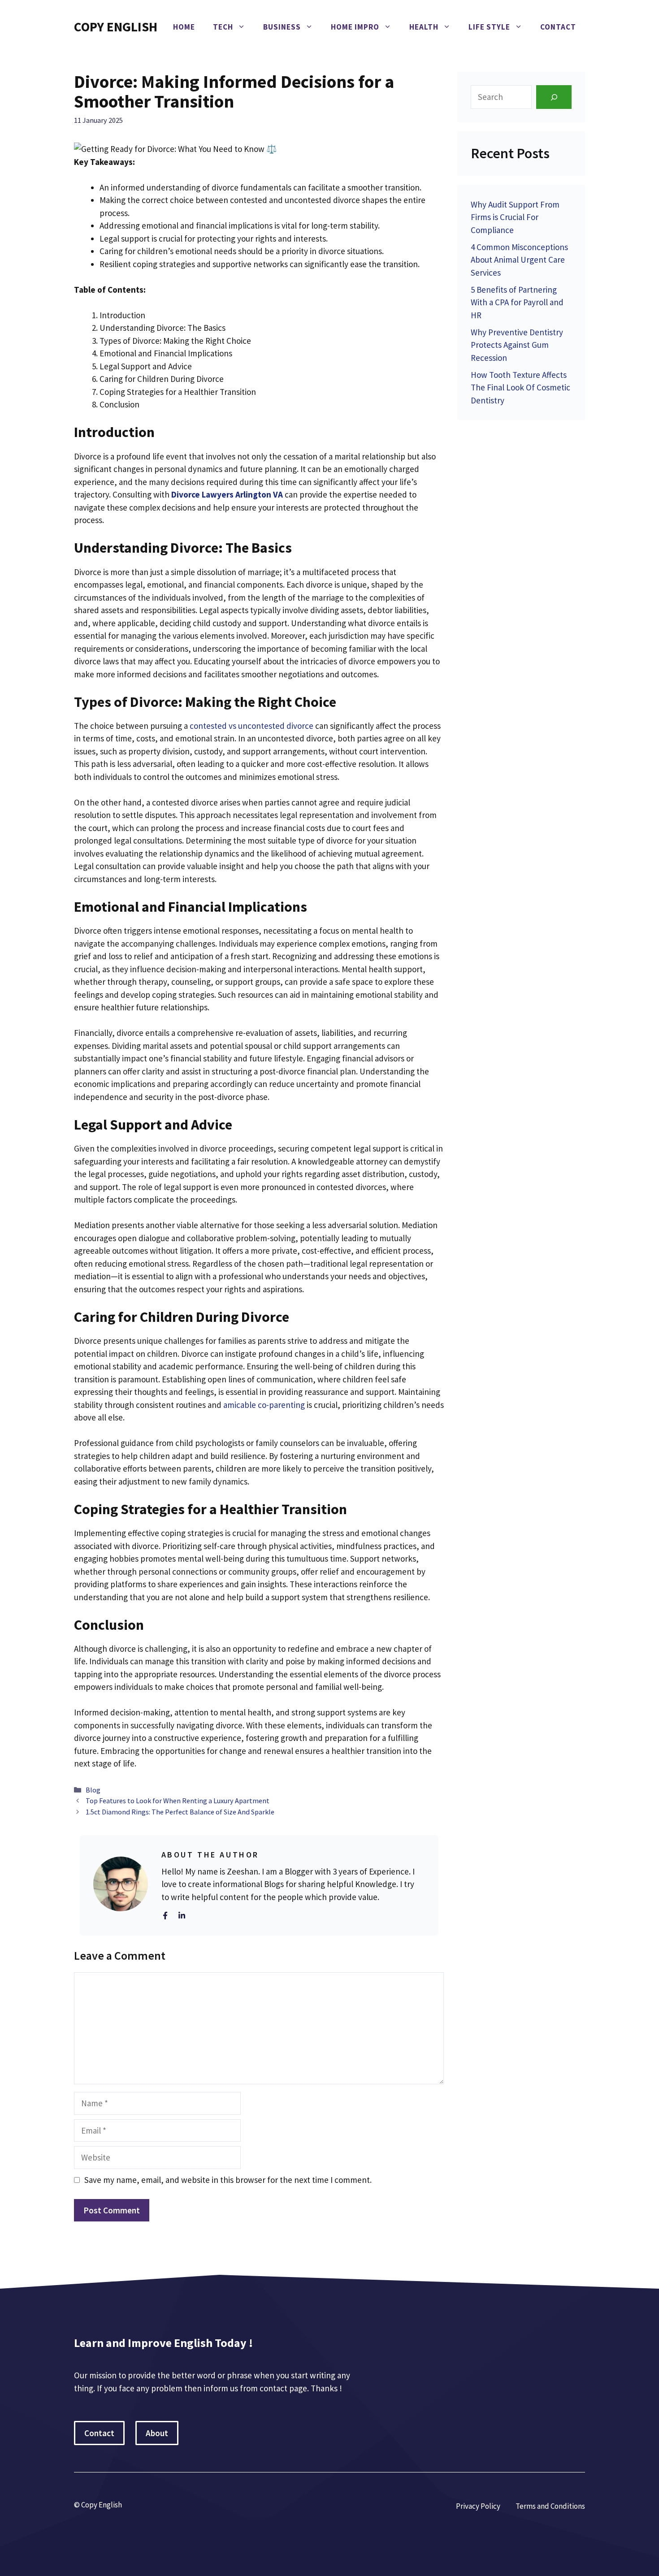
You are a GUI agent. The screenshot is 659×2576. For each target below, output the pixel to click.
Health (424, 27)
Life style (489, 27)
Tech (223, 27)
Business (282, 27)
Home (184, 27)
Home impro (355, 27)
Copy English (116, 27)
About (157, 2433)
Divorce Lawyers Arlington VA (227, 494)
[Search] (554, 97)
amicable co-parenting (264, 1405)
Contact (558, 27)
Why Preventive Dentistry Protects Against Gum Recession (517, 345)
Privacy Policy (478, 2506)
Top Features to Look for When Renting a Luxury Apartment (178, 1801)
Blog (93, 1790)
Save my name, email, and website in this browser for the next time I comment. (228, 2180)
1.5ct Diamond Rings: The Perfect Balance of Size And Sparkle (180, 1812)
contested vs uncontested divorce (251, 726)
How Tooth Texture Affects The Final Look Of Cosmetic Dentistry (520, 387)
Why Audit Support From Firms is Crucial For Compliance (515, 217)
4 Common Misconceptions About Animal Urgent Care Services (519, 260)
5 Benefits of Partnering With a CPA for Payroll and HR (517, 302)
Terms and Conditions (550, 2506)
